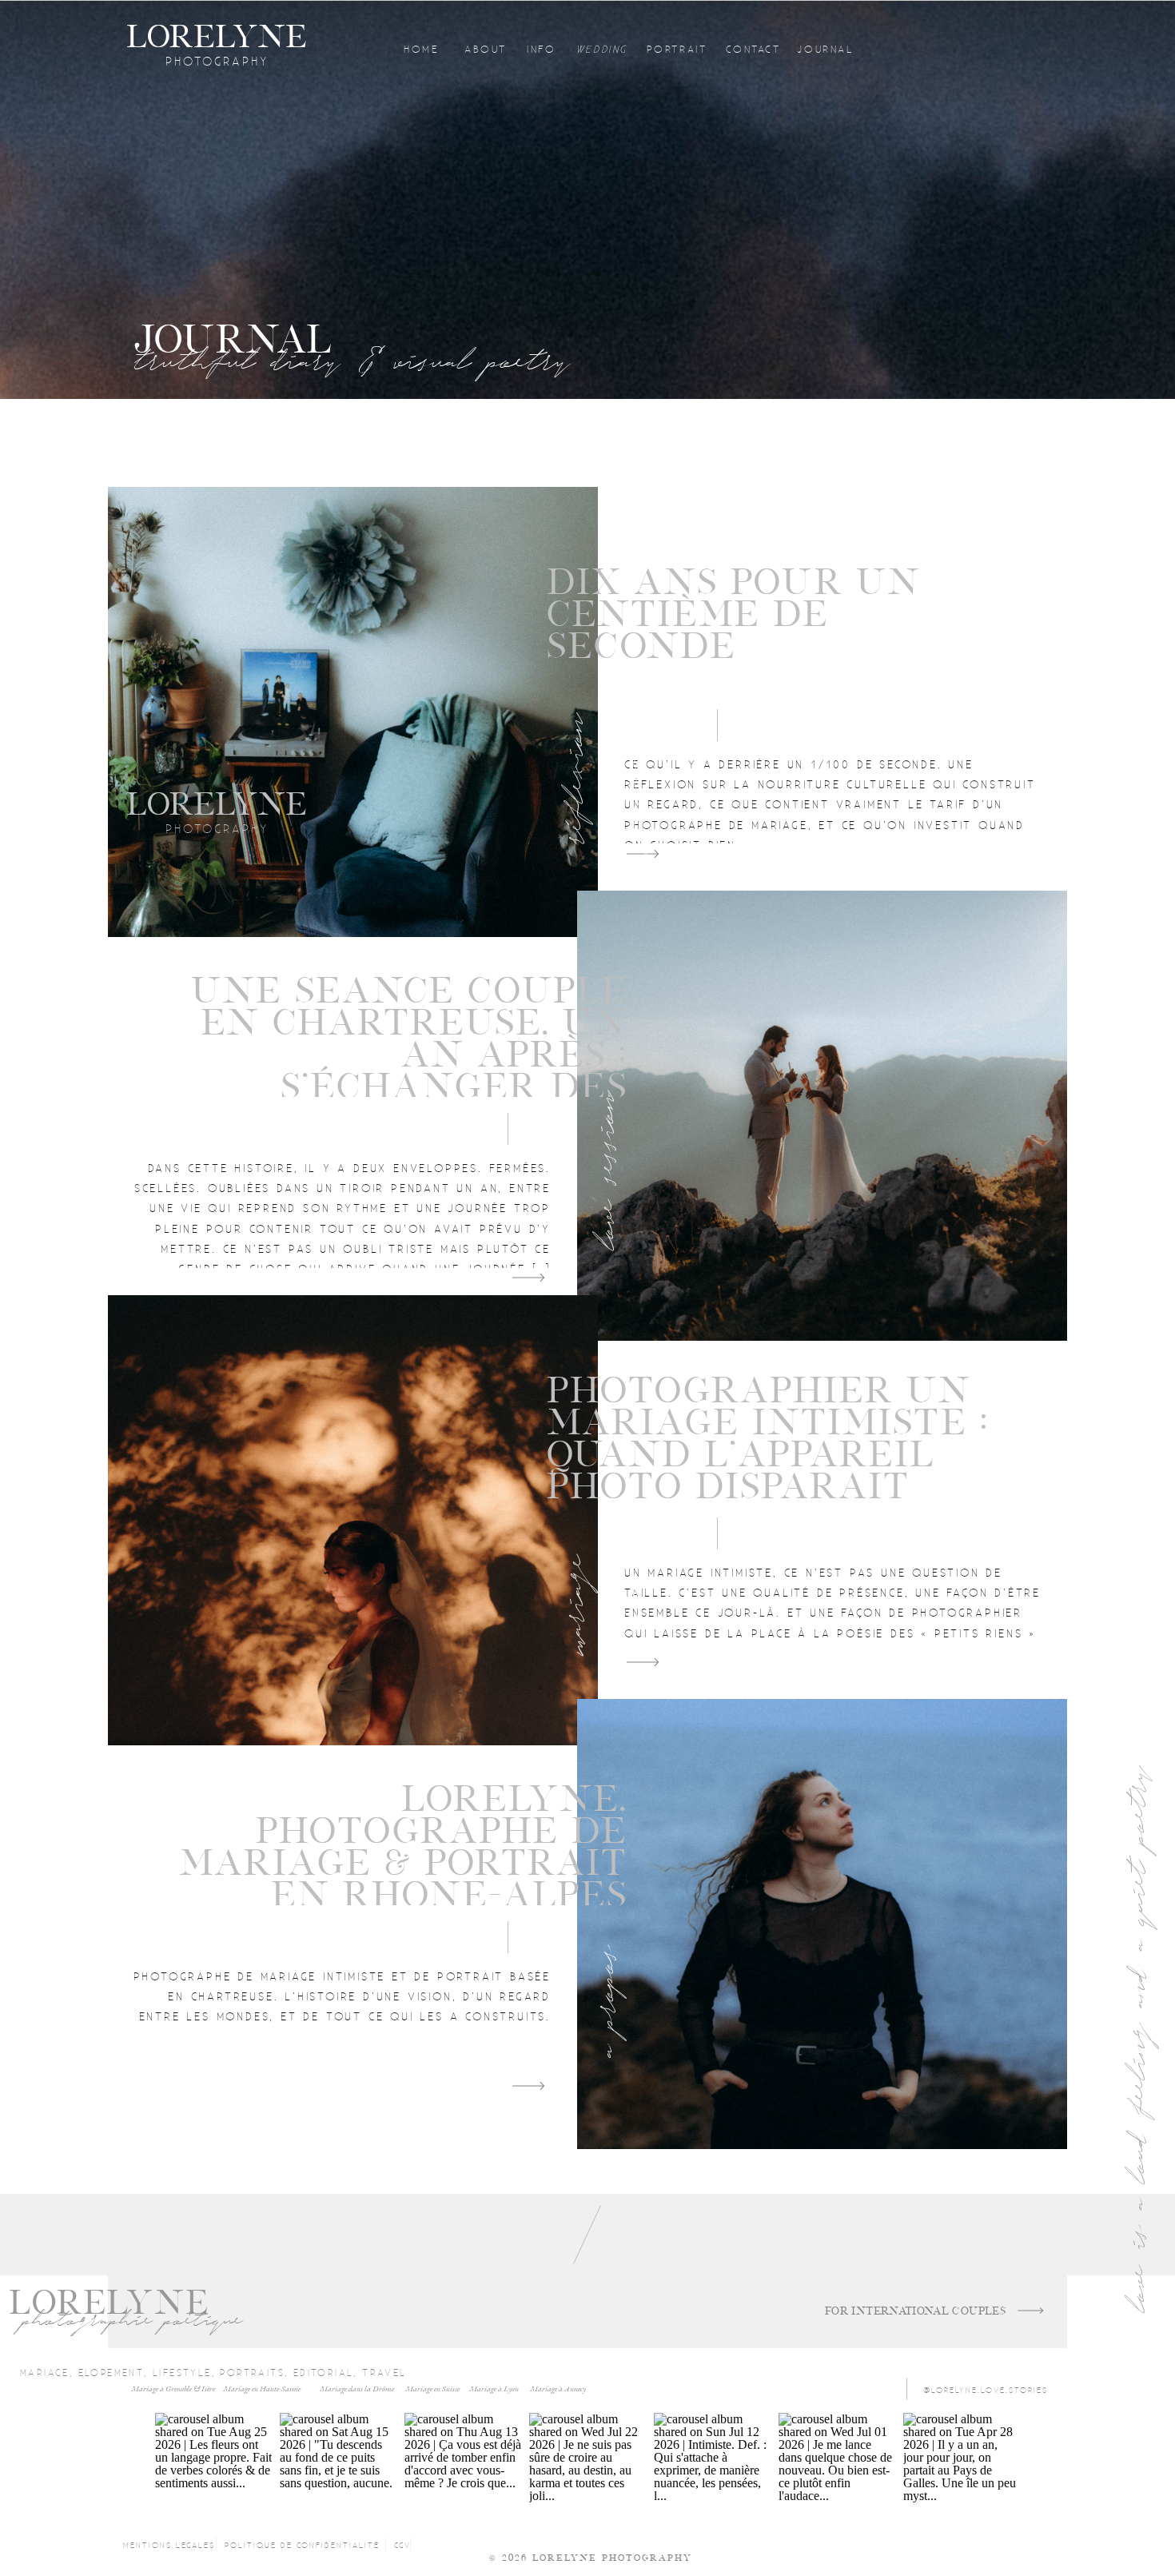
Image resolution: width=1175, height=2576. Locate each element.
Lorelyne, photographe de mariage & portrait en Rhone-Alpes (403, 1847)
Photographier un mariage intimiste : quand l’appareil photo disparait (768, 1439)
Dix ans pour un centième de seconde (734, 614)
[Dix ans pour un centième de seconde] (353, 712)
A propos (605, 2001)
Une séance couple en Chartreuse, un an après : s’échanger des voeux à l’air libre (408, 1055)
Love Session (605, 1169)
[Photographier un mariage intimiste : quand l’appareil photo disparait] (353, 1520)
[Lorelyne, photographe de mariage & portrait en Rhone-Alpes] (822, 1924)
